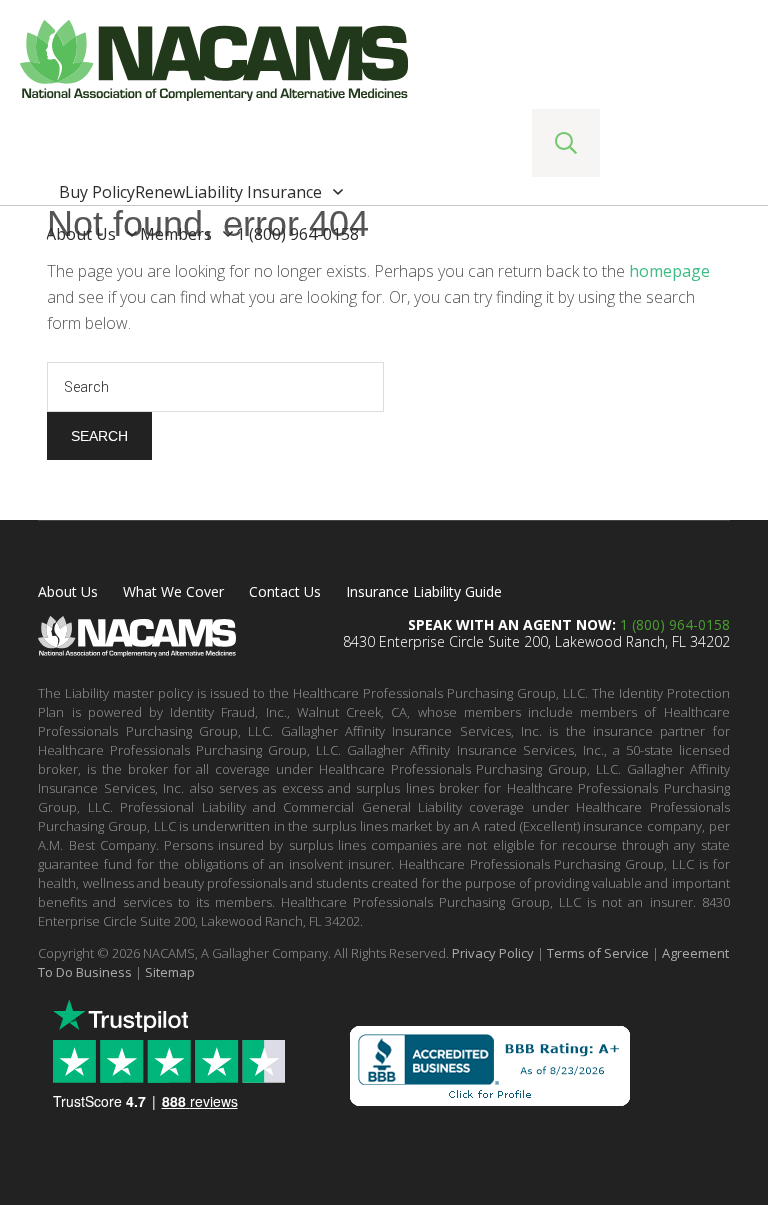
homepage (669, 271)
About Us (68, 591)
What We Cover (173, 591)
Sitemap (170, 972)
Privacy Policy (493, 953)
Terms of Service (598, 953)
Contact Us (285, 591)
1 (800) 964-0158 (675, 624)
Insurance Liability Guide (424, 591)
